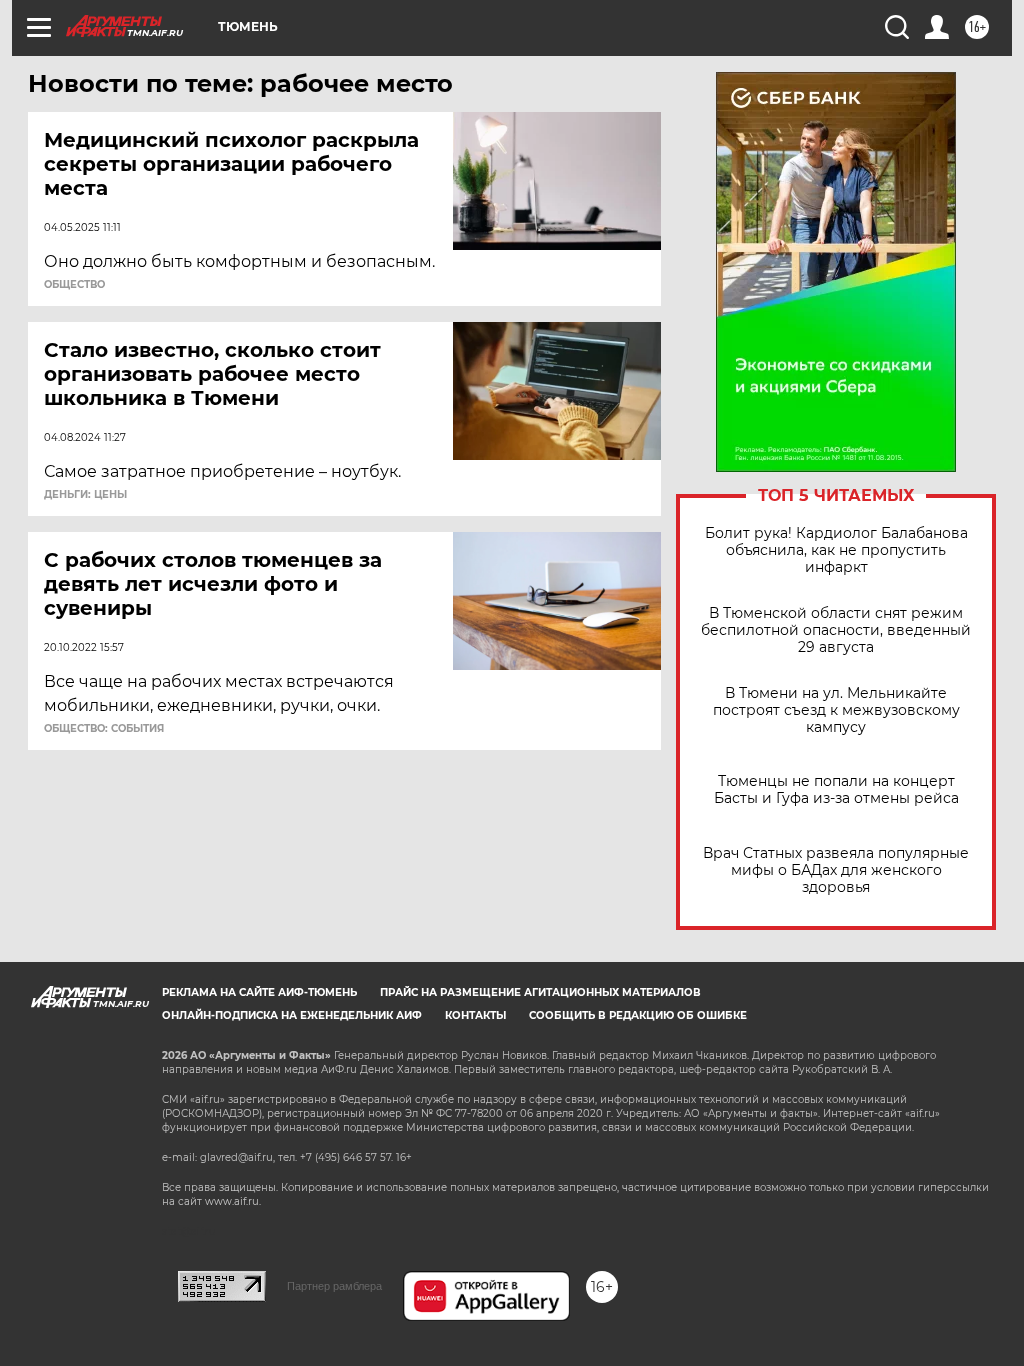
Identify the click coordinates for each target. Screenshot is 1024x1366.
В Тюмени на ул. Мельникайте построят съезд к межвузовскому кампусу (836, 710)
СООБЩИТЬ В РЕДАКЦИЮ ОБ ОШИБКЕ (638, 1015)
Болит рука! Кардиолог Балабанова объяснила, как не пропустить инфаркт (836, 550)
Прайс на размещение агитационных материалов (540, 992)
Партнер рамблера (334, 1286)
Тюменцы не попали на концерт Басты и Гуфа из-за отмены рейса (836, 790)
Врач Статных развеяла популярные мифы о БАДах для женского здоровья (836, 870)
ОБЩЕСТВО (74, 285)
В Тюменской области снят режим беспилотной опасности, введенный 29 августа (836, 630)
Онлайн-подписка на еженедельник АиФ (292, 1015)
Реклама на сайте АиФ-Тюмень (259, 992)
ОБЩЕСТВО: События (104, 729)
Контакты (475, 1015)
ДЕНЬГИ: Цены (85, 495)
